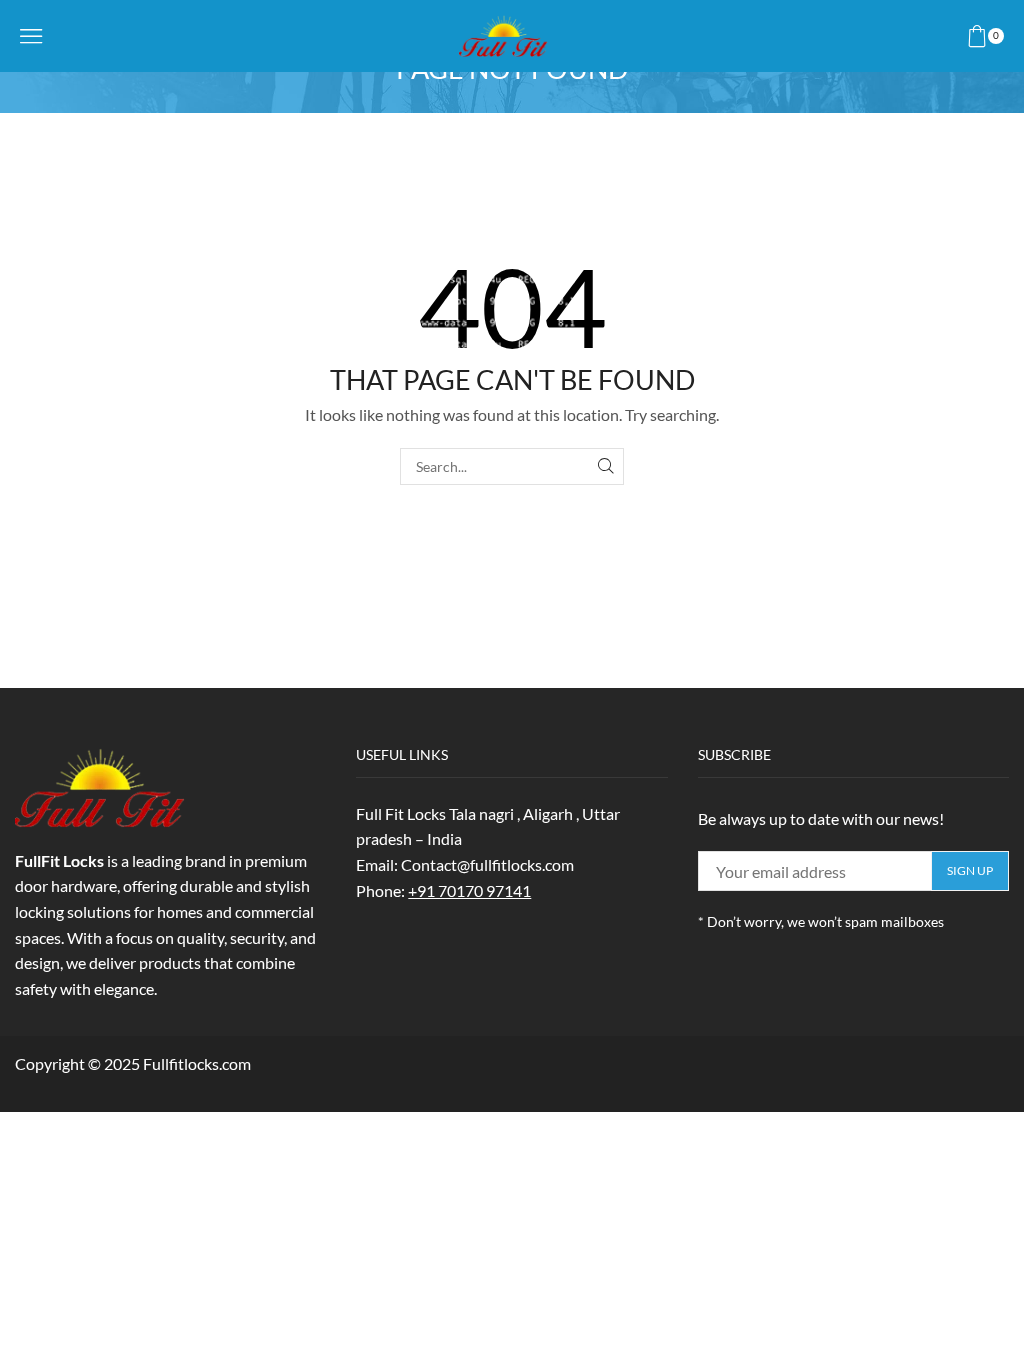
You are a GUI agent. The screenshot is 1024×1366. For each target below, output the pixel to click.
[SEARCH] (605, 466)
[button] (31, 36)
